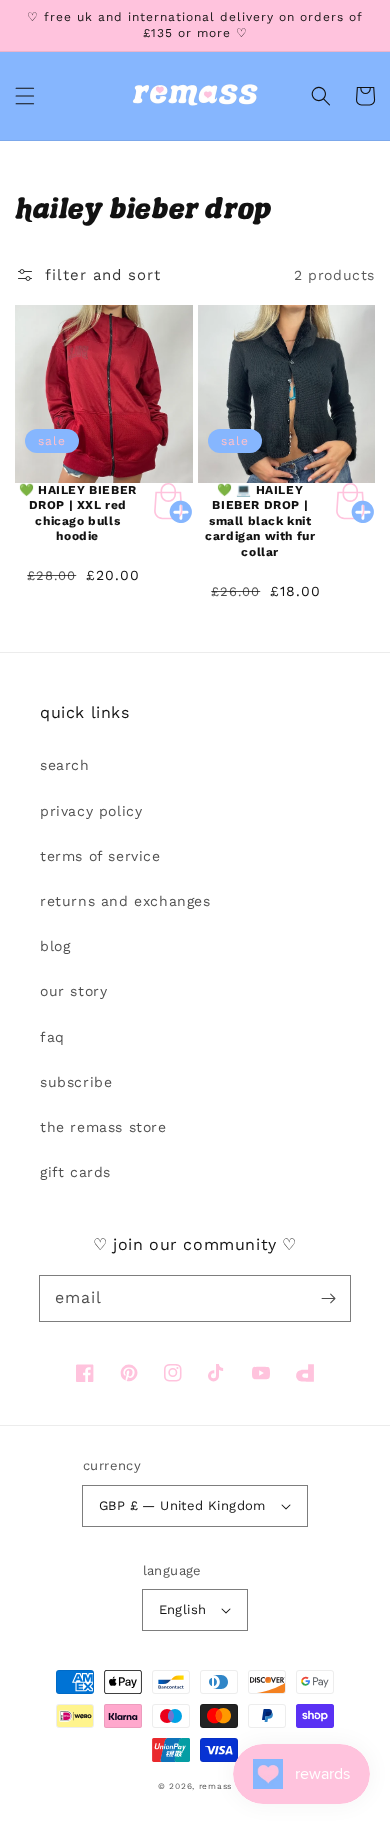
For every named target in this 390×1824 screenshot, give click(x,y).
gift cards (75, 1172)
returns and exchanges (125, 901)
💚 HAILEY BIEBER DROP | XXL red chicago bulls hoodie (78, 513)
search (65, 765)
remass (215, 1786)
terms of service (100, 856)
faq (52, 1037)
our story (73, 991)
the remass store (103, 1127)
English (183, 1609)
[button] (25, 96)
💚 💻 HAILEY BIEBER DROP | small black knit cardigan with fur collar (260, 521)
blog (55, 946)
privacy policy (91, 811)
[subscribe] (328, 1298)
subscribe (76, 1082)
